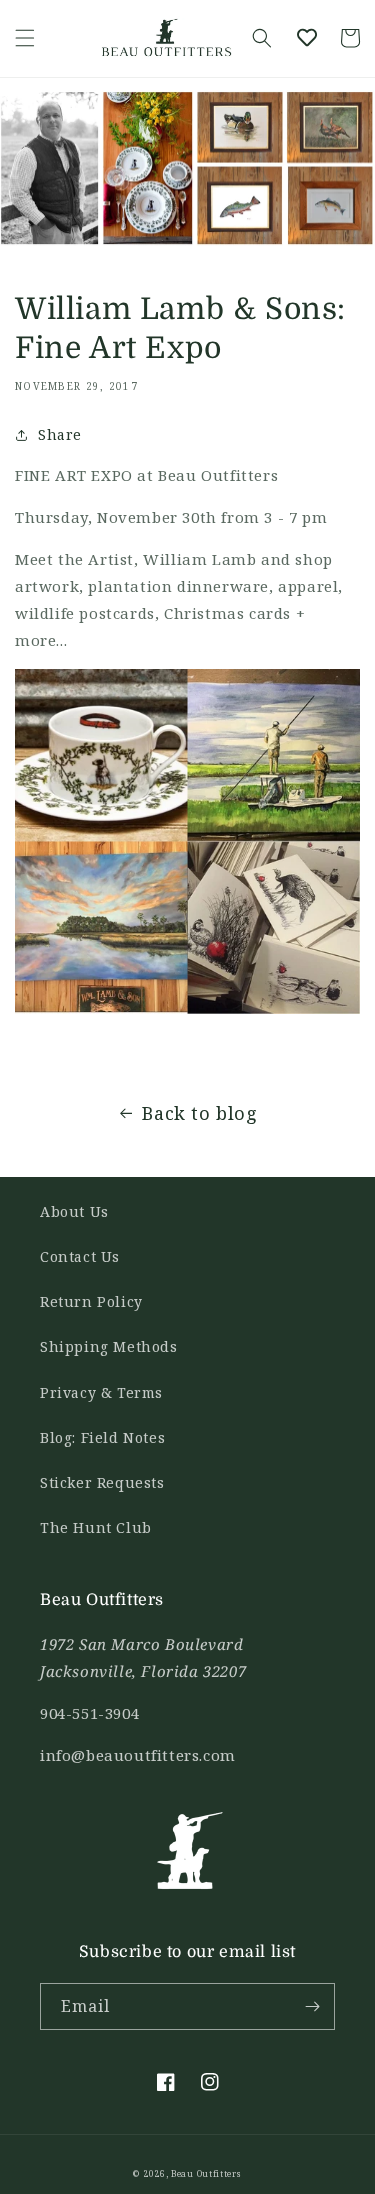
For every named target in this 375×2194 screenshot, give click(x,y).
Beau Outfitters (206, 2173)
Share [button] (60, 434)
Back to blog (199, 1113)
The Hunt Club (96, 1527)
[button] (25, 38)
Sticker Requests (102, 1482)
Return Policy (91, 1301)
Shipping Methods (109, 1346)
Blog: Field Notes (102, 1437)
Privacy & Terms (101, 1392)
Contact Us (80, 1256)
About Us (74, 1211)
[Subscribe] (312, 2006)
